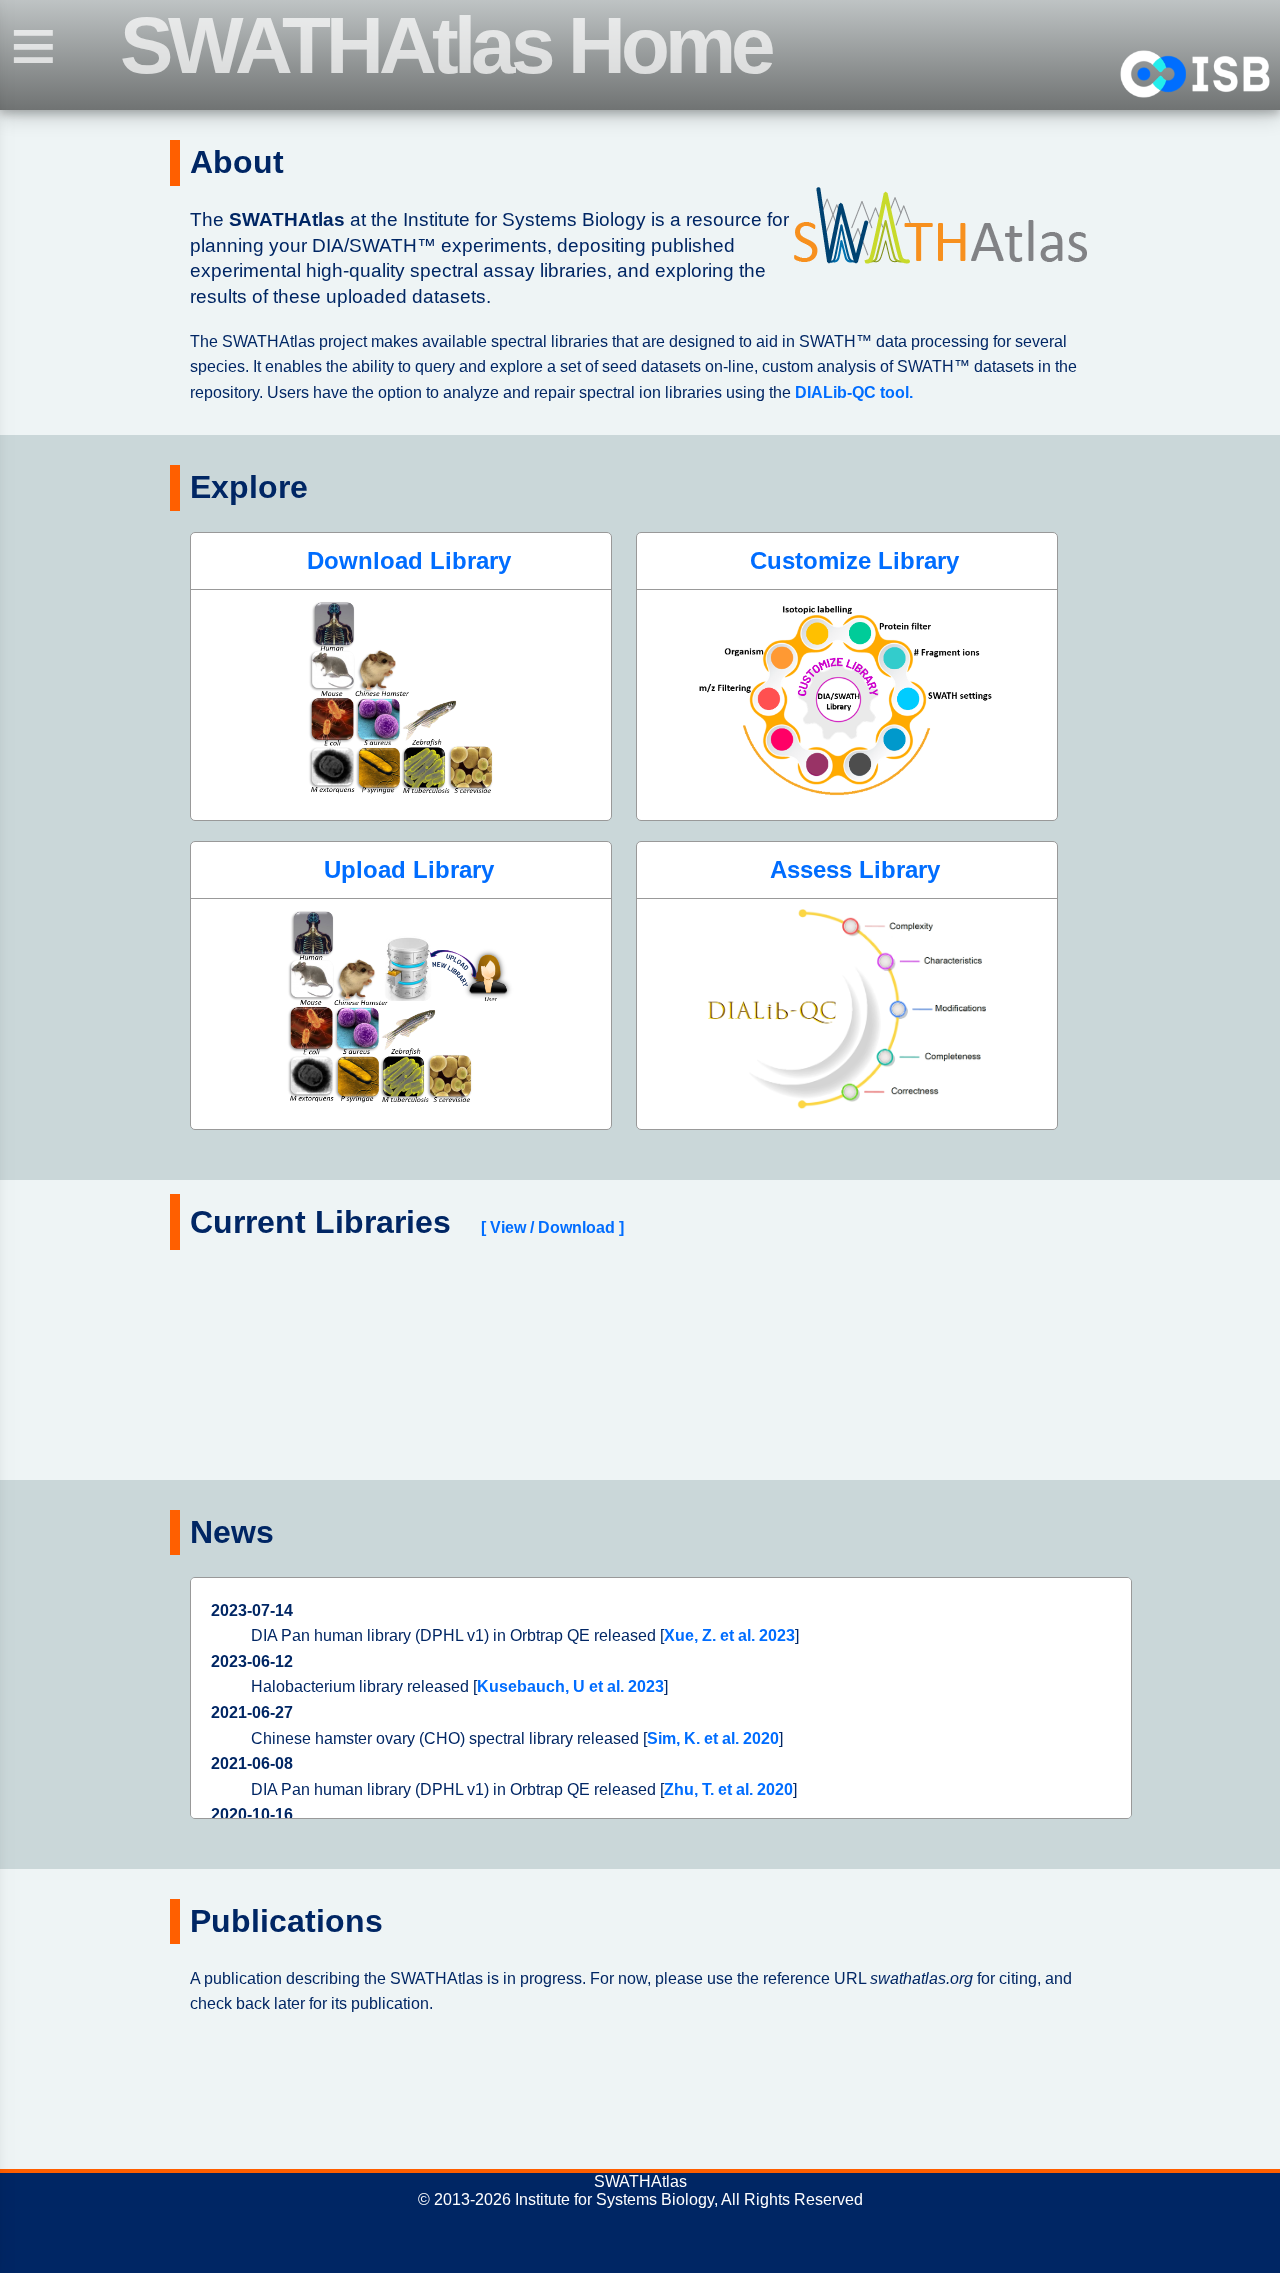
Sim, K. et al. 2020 (713, 1738)
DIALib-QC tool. (854, 392)
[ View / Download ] (552, 1227)
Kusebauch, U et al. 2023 (570, 1686)
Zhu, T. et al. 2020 (728, 1789)
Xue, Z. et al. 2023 (729, 1635)
